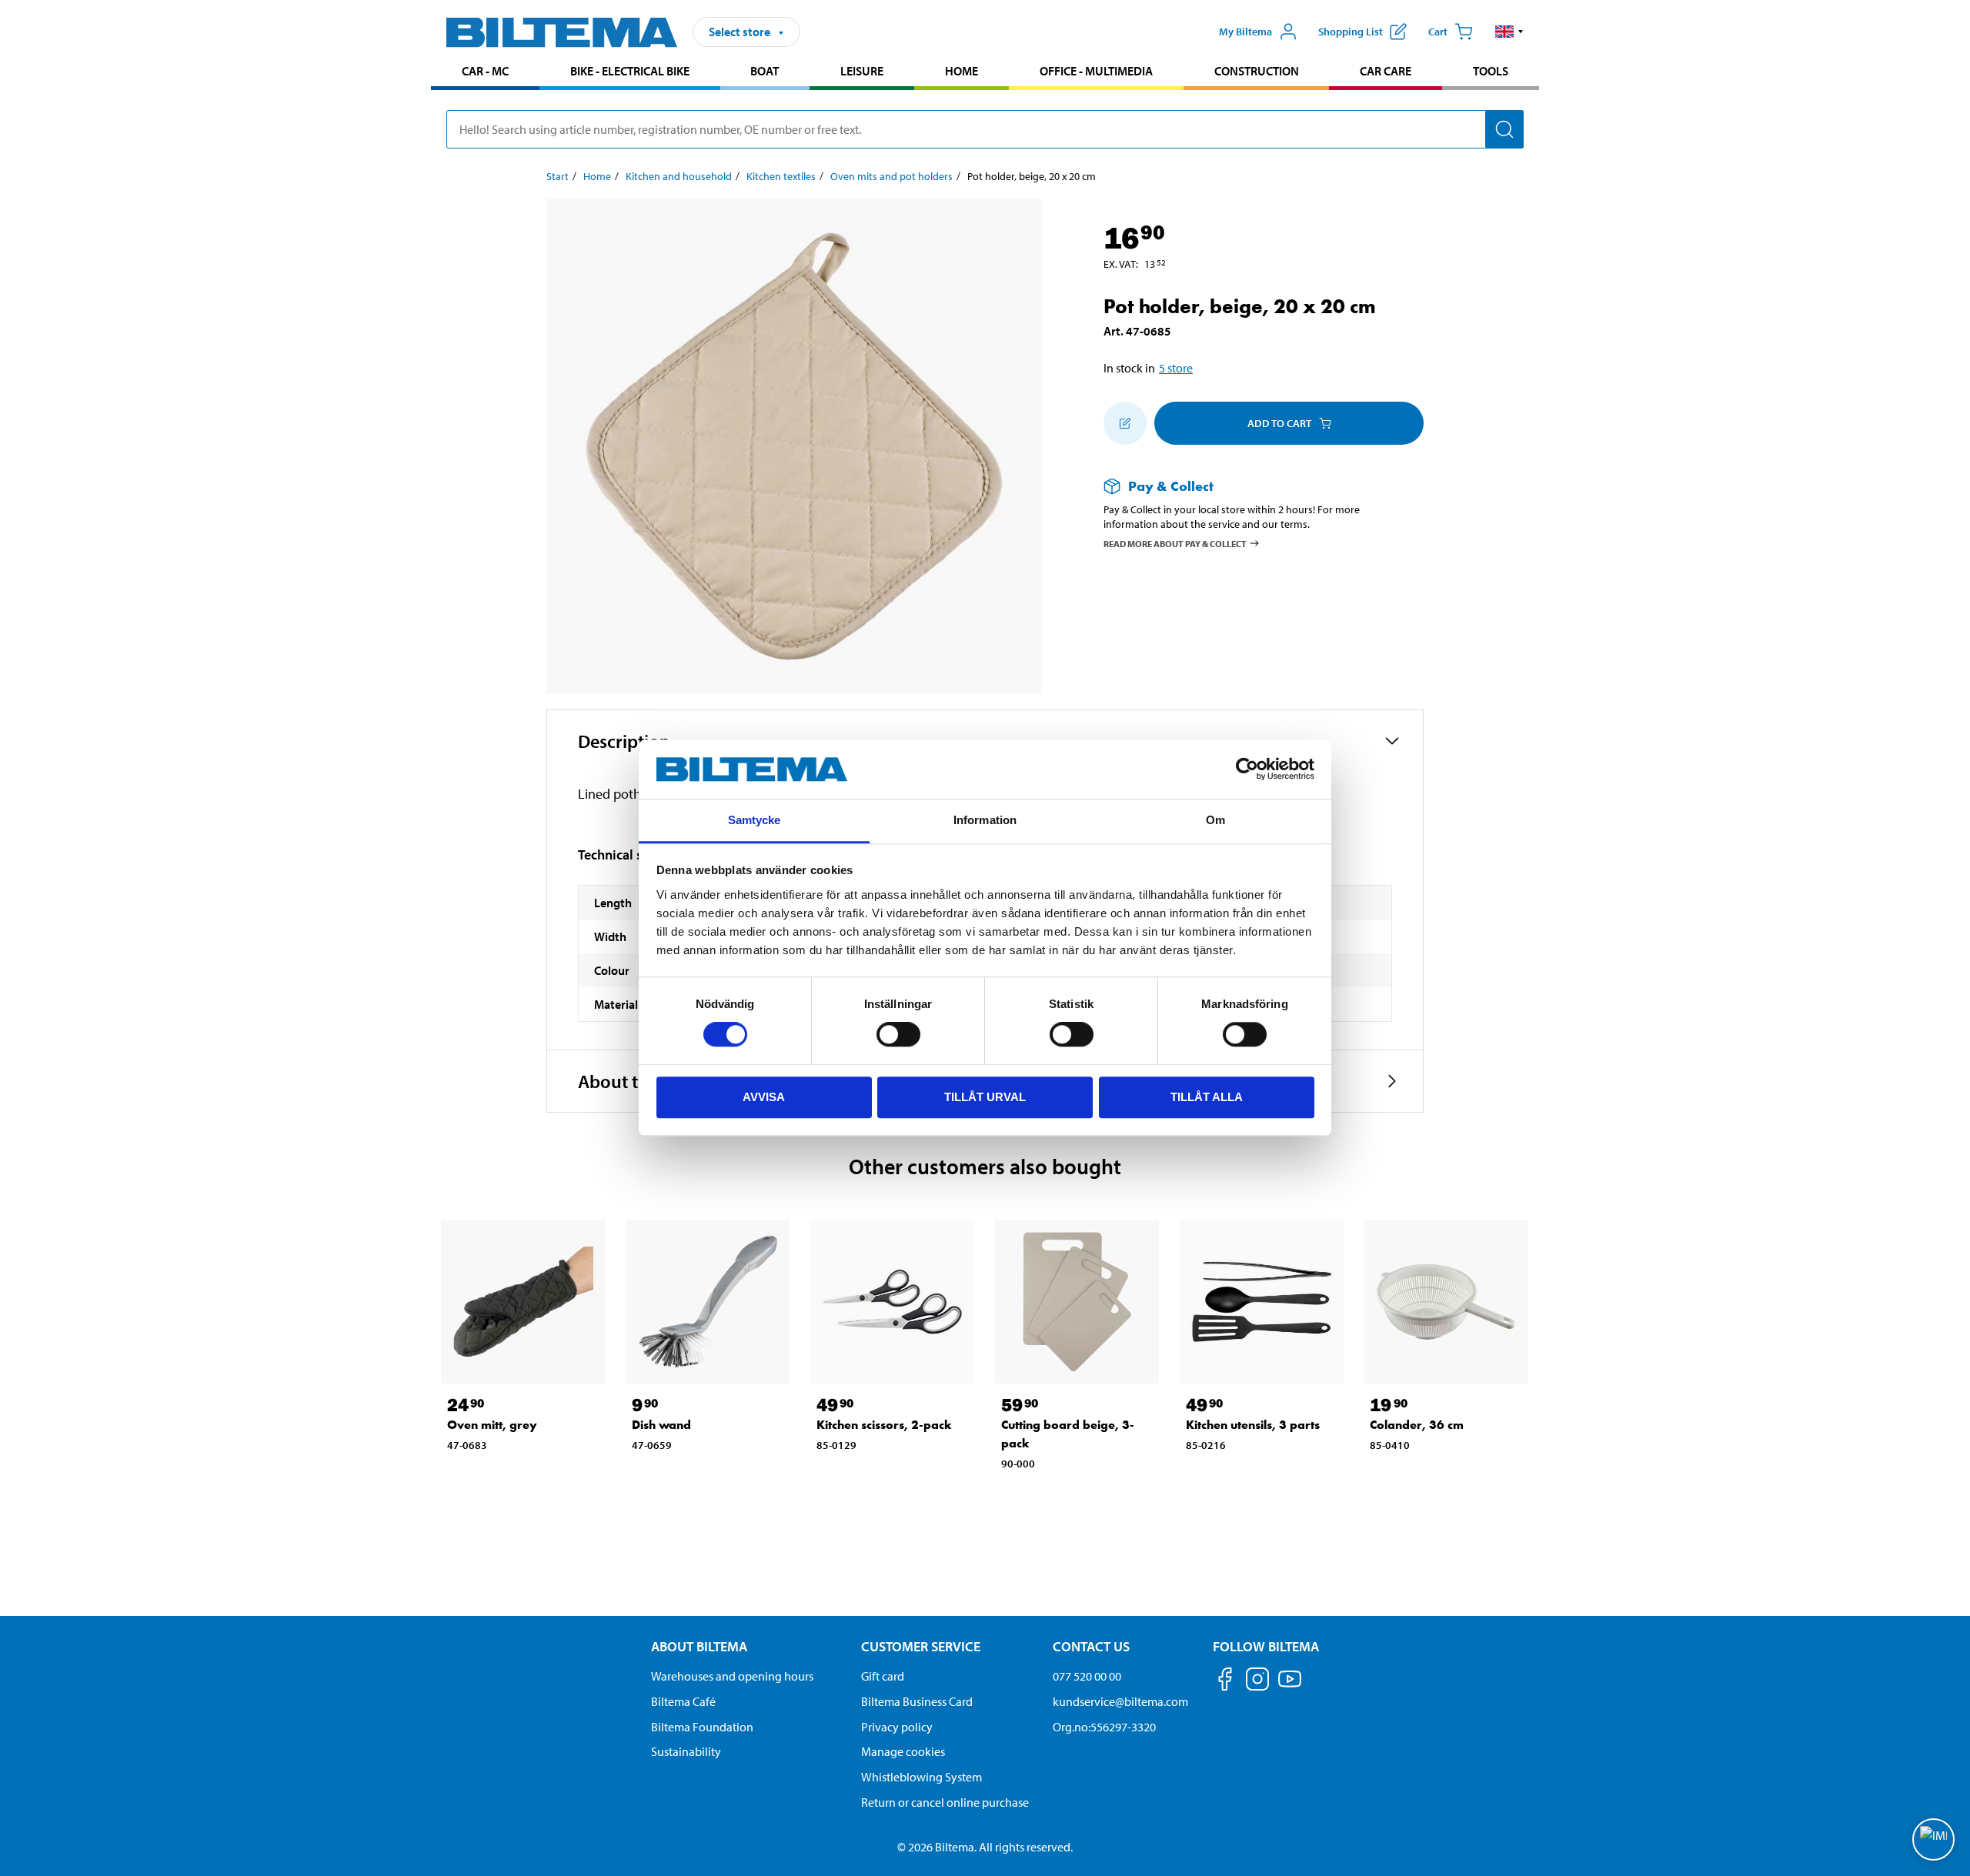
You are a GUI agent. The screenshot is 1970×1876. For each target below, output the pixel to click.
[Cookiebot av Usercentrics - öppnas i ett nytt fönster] (1247, 769)
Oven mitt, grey (492, 1425)
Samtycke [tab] (755, 820)
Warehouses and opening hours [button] (732, 1676)
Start (558, 176)
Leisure (862, 71)
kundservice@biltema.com (1120, 1701)
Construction (1257, 71)
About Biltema (699, 1646)
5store (1176, 368)
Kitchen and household (679, 176)
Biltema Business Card (917, 1701)
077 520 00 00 (1087, 1676)
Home (962, 71)
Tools (1491, 71)
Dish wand (661, 1425)
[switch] (898, 1034)
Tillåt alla (1207, 1097)
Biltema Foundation (702, 1727)
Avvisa (764, 1097)
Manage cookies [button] (903, 1751)
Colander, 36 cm (1417, 1425)
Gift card (883, 1676)
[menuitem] (485, 73)
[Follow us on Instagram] (1257, 1682)
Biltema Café (683, 1701)
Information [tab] (985, 820)
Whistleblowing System (922, 1777)
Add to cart (1279, 423)
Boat (765, 71)
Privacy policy (897, 1727)
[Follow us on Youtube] (1290, 1686)
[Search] (1504, 129)
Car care (1386, 71)
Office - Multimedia (1096, 71)
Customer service (921, 1646)
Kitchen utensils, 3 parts (1253, 1425)
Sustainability (686, 1751)
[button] (1509, 32)
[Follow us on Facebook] (1225, 1682)
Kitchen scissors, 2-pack (884, 1425)
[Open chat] (1933, 1839)
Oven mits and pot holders (892, 176)
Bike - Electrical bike (630, 71)
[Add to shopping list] (1125, 423)
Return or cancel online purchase (945, 1802)
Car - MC (485, 71)
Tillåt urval (985, 1097)
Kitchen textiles (781, 176)
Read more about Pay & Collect (1175, 543)
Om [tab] (1215, 820)
